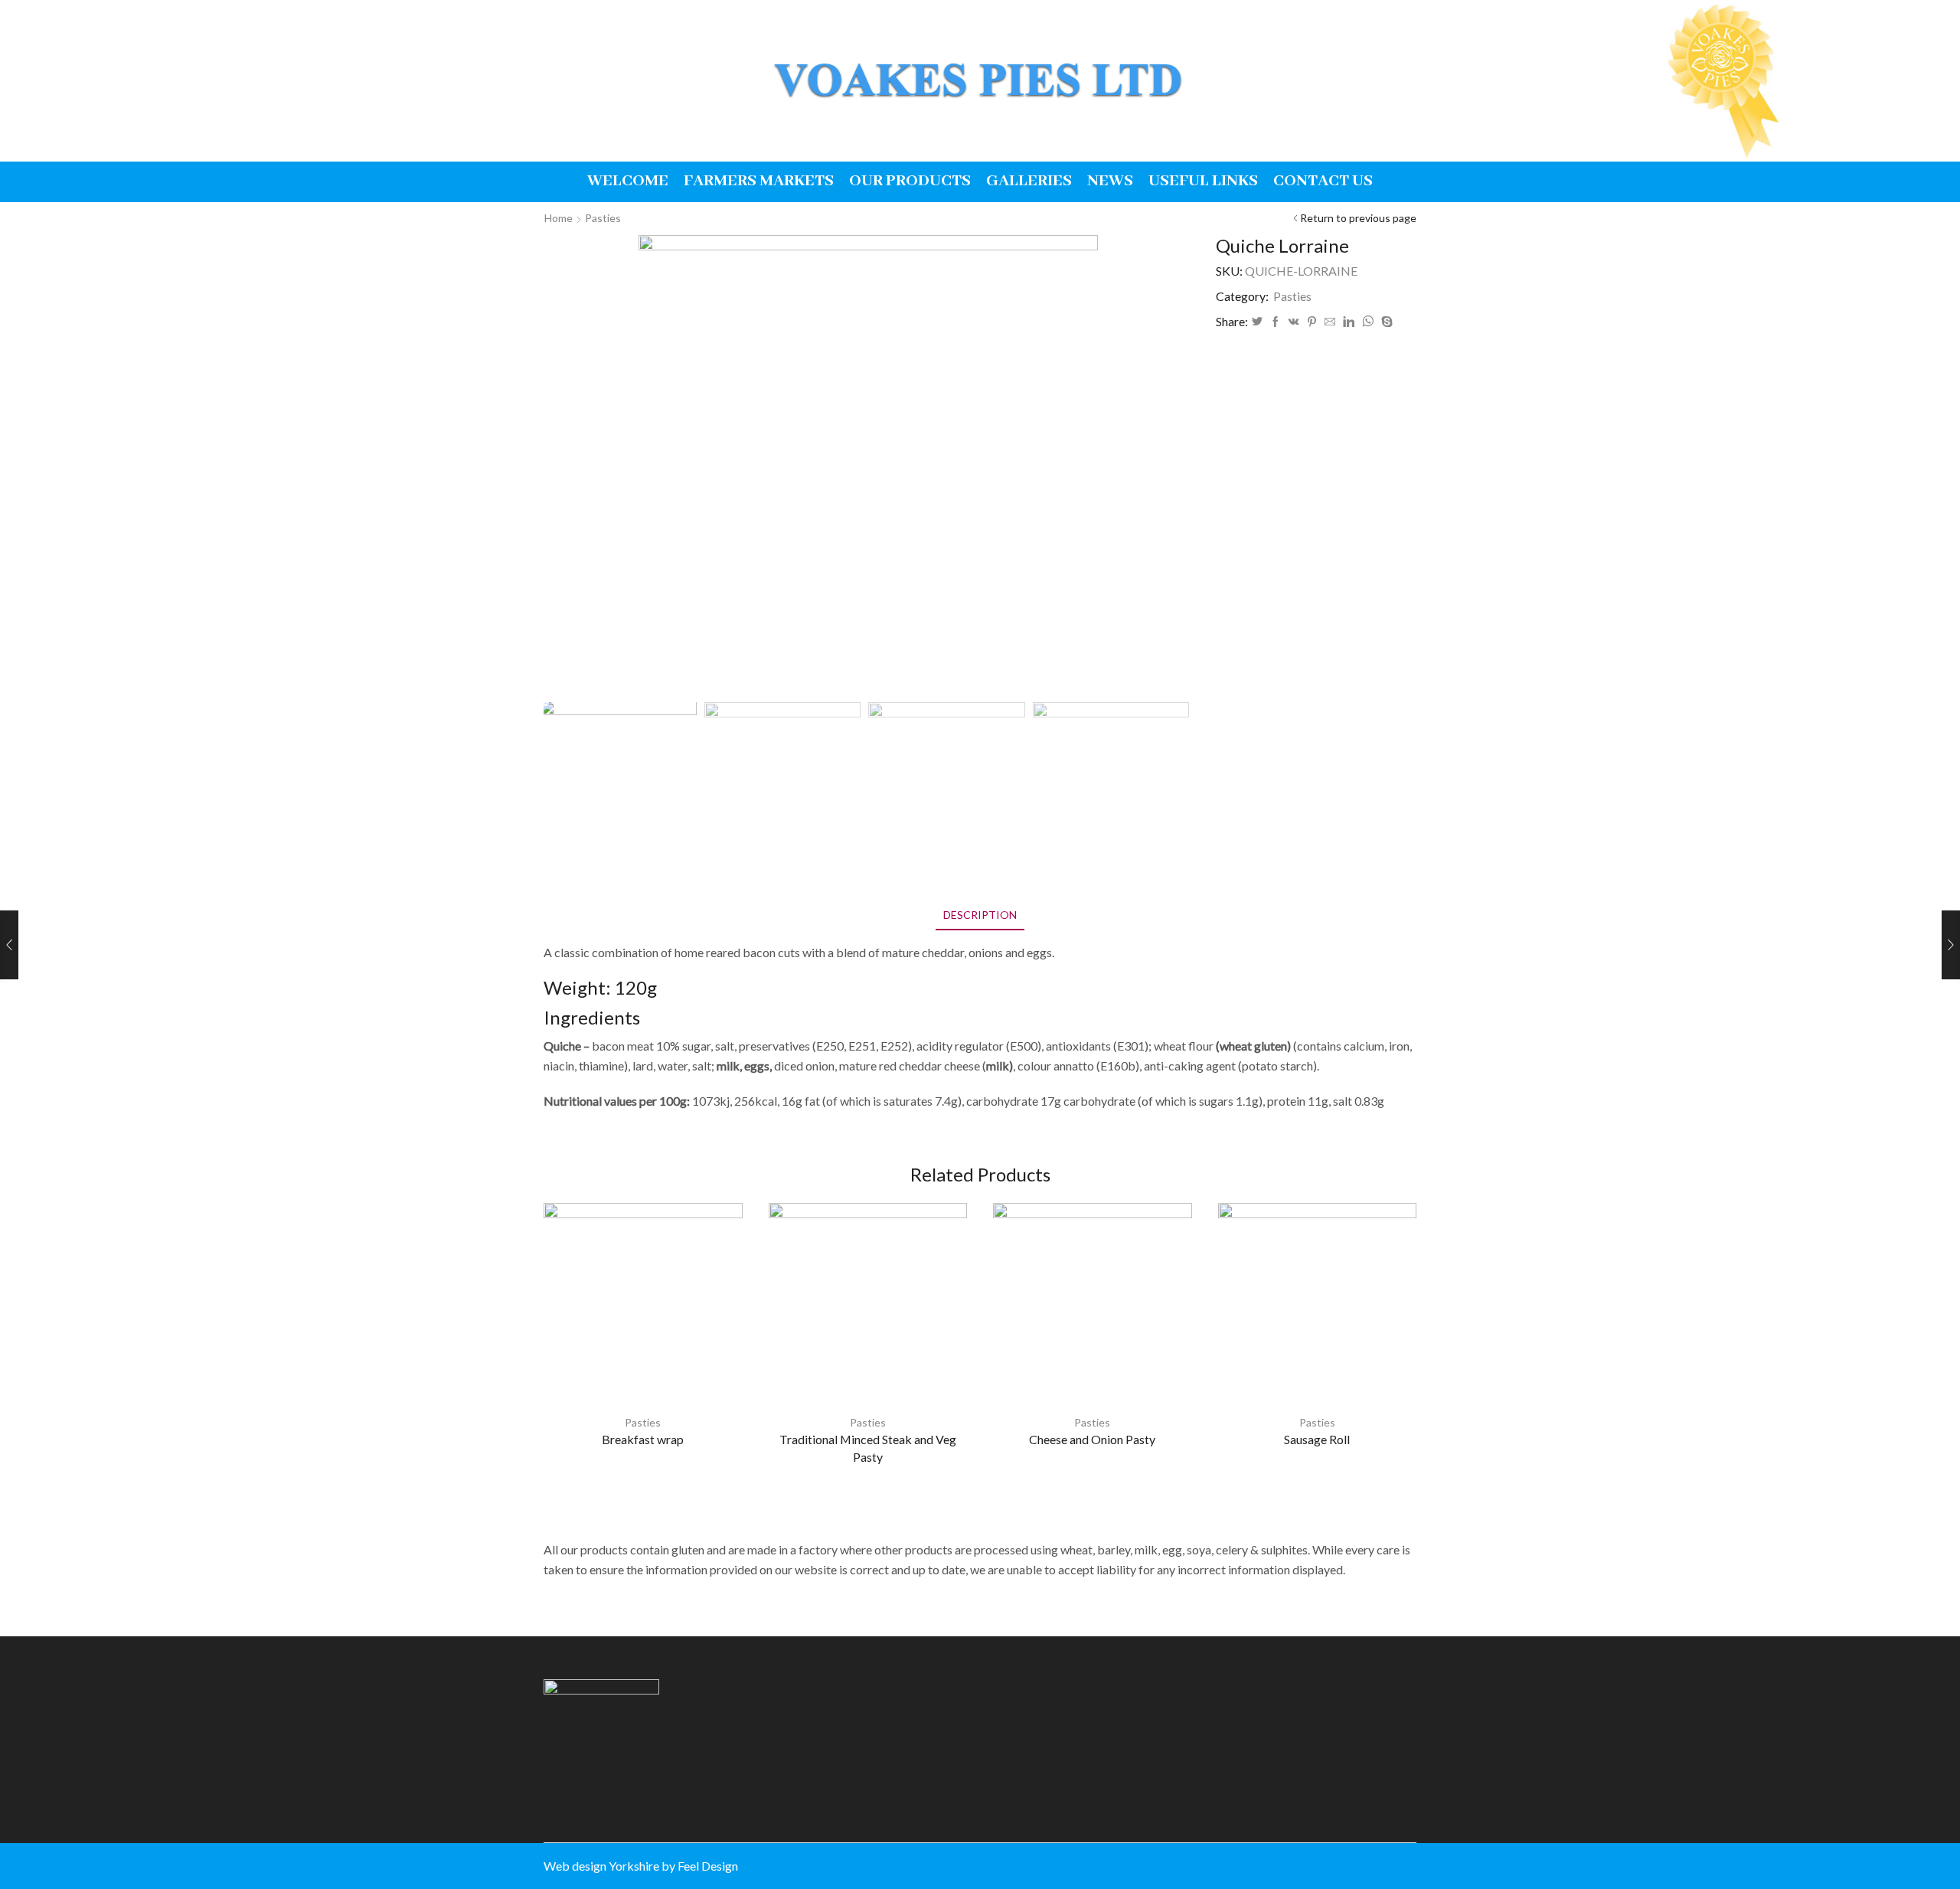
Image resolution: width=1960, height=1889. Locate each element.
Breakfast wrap (643, 1439)
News (1110, 181)
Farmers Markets (759, 181)
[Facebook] (1276, 322)
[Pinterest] (1312, 322)
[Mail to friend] (1330, 322)
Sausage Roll (1317, 1439)
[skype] (1385, 322)
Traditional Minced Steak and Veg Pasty (868, 1448)
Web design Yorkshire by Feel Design (641, 1866)
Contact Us (1323, 181)
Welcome (628, 181)
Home (559, 218)
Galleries (1029, 181)
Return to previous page (1358, 218)
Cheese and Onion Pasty (1092, 1439)
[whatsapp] (1368, 322)
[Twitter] (1257, 322)
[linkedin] (1349, 322)
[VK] (1294, 322)
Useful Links (1203, 181)
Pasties (603, 218)
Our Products (910, 181)
